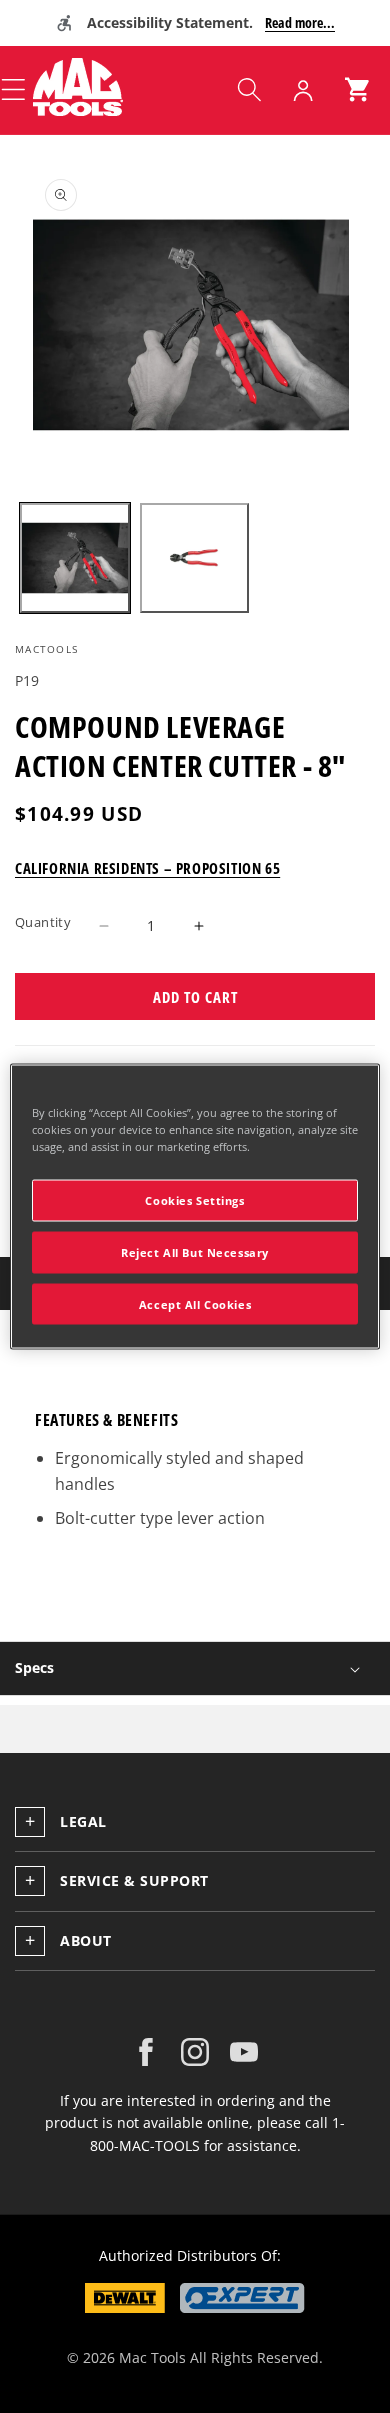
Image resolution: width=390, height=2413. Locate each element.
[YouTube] (244, 2052)
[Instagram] (195, 2052)
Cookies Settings (194, 1199)
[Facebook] (146, 2052)
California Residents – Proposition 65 (147, 868)
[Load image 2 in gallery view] (195, 558)
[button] (249, 90)
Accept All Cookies (195, 1303)
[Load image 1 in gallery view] (75, 558)
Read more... (300, 22)
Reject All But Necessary (195, 1251)
